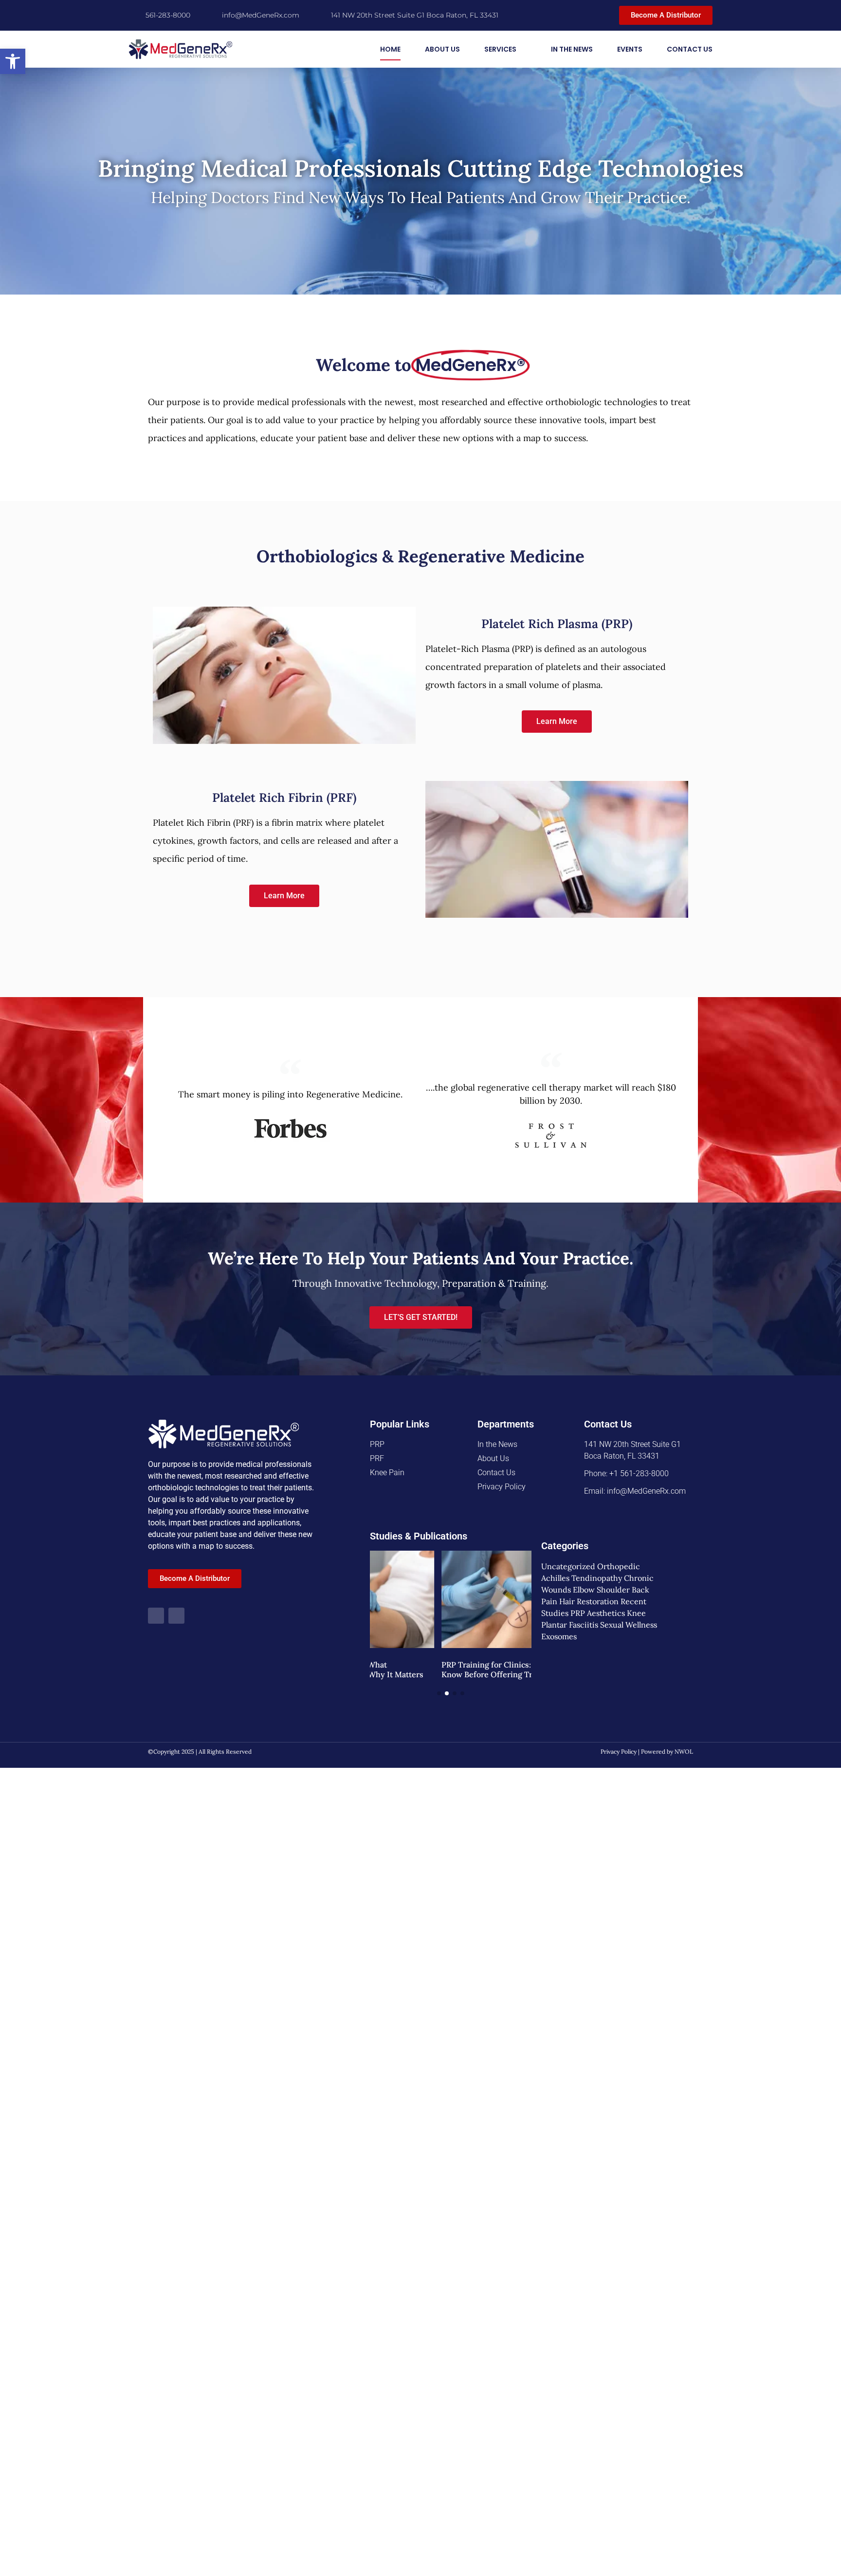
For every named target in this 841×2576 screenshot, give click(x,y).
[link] (13, 61)
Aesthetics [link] (606, 1613)
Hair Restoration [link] (589, 1601)
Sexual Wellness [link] (629, 1625)
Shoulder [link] (613, 1590)
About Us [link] (442, 49)
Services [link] (500, 49)
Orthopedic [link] (619, 1566)
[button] (439, 1693)
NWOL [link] (684, 1751)
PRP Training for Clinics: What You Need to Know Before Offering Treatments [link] (448, 1669)
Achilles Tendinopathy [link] (582, 1578)
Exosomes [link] (559, 1636)
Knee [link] (636, 1613)
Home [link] (390, 49)
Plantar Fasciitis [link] (570, 1625)
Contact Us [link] (690, 49)
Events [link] (630, 49)
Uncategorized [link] (568, 1566)
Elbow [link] (584, 1590)
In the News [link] (572, 49)
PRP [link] (578, 1613)
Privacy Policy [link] (619, 1751)
